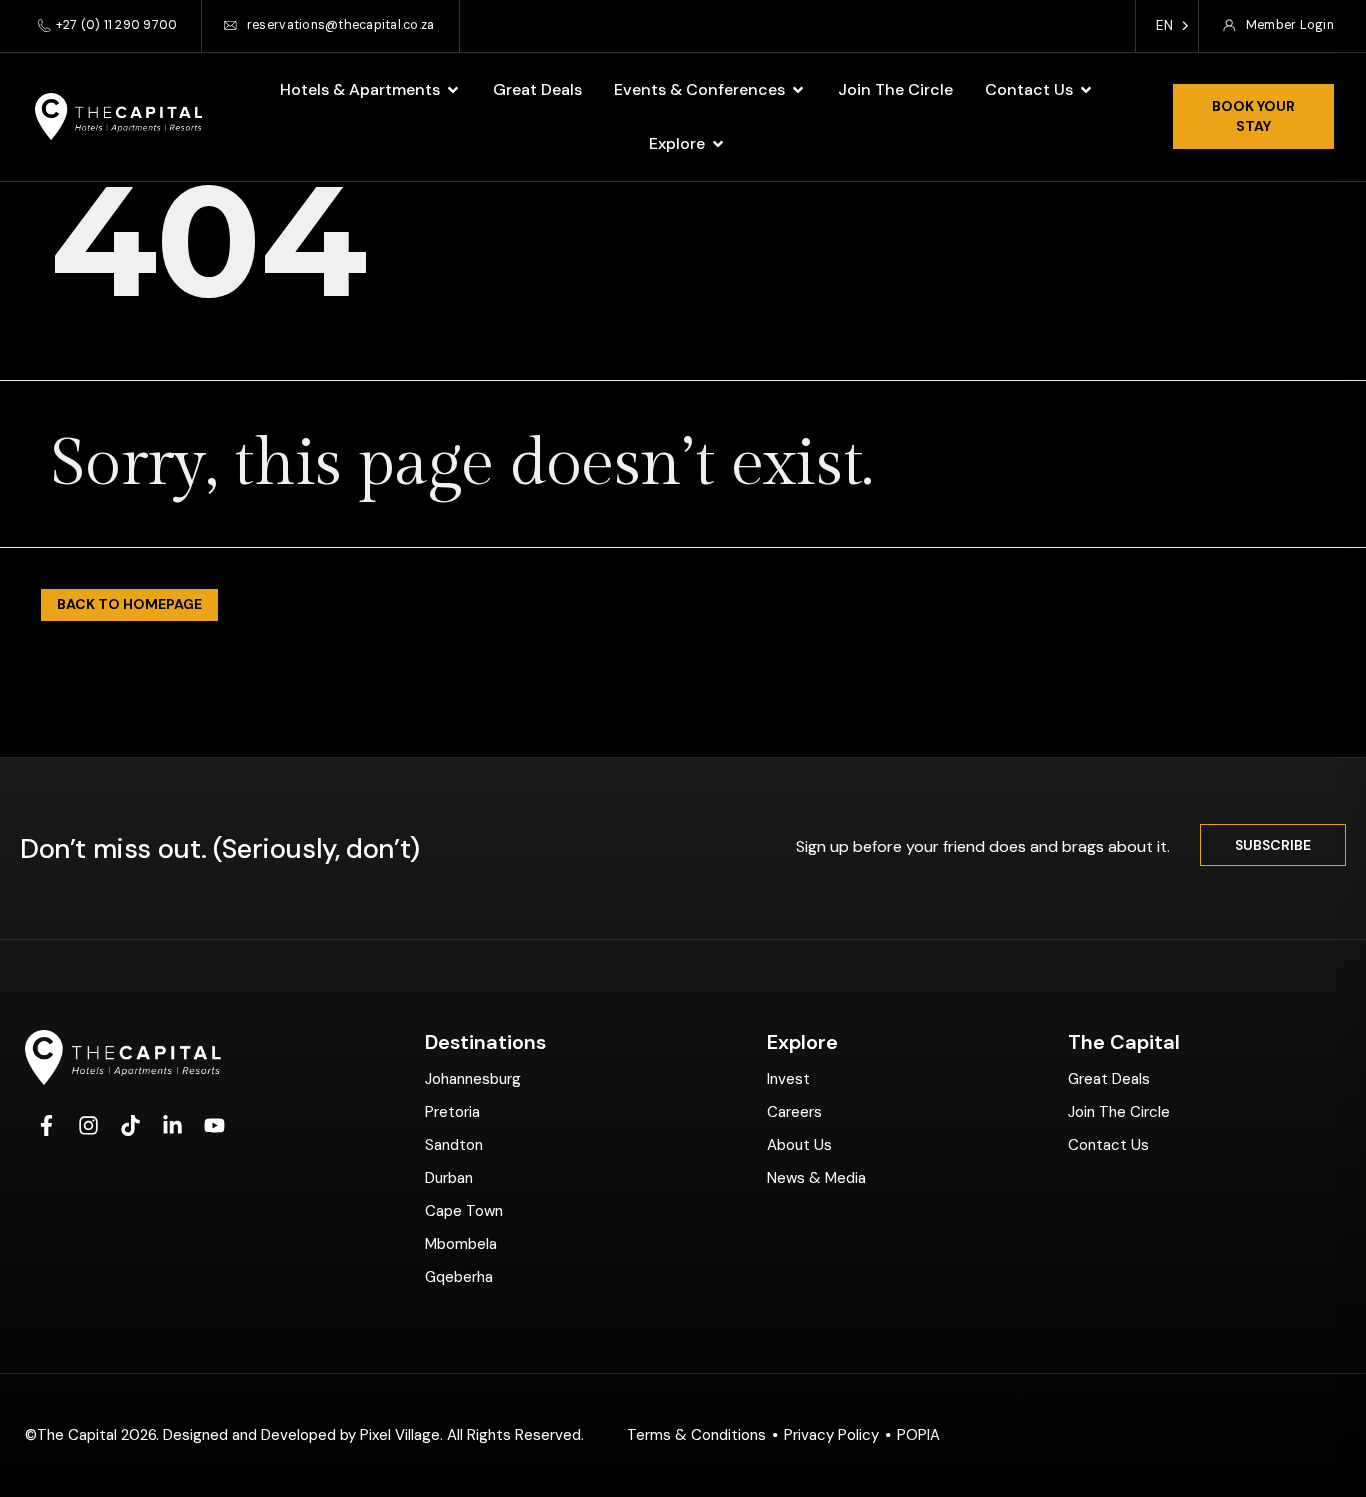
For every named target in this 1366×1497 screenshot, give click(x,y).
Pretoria (452, 1112)
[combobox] (1166, 26)
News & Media (816, 1178)
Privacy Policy (831, 1435)
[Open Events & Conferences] (798, 90)
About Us (799, 1145)
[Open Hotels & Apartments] (453, 90)
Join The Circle (1119, 1112)
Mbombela (461, 1244)
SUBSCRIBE (1273, 845)
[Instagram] (88, 1126)
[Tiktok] (130, 1126)
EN (1164, 25)
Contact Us (1108, 1145)
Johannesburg (473, 1079)
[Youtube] (214, 1126)
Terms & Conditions (696, 1435)
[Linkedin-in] (172, 1126)
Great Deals (1109, 1079)
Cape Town (464, 1211)
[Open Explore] (718, 144)
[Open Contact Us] (1086, 90)
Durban (449, 1178)
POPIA (918, 1435)
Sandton (454, 1145)
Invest (788, 1079)
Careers (794, 1112)
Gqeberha (459, 1277)
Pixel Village (400, 1435)
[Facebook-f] (46, 1126)
